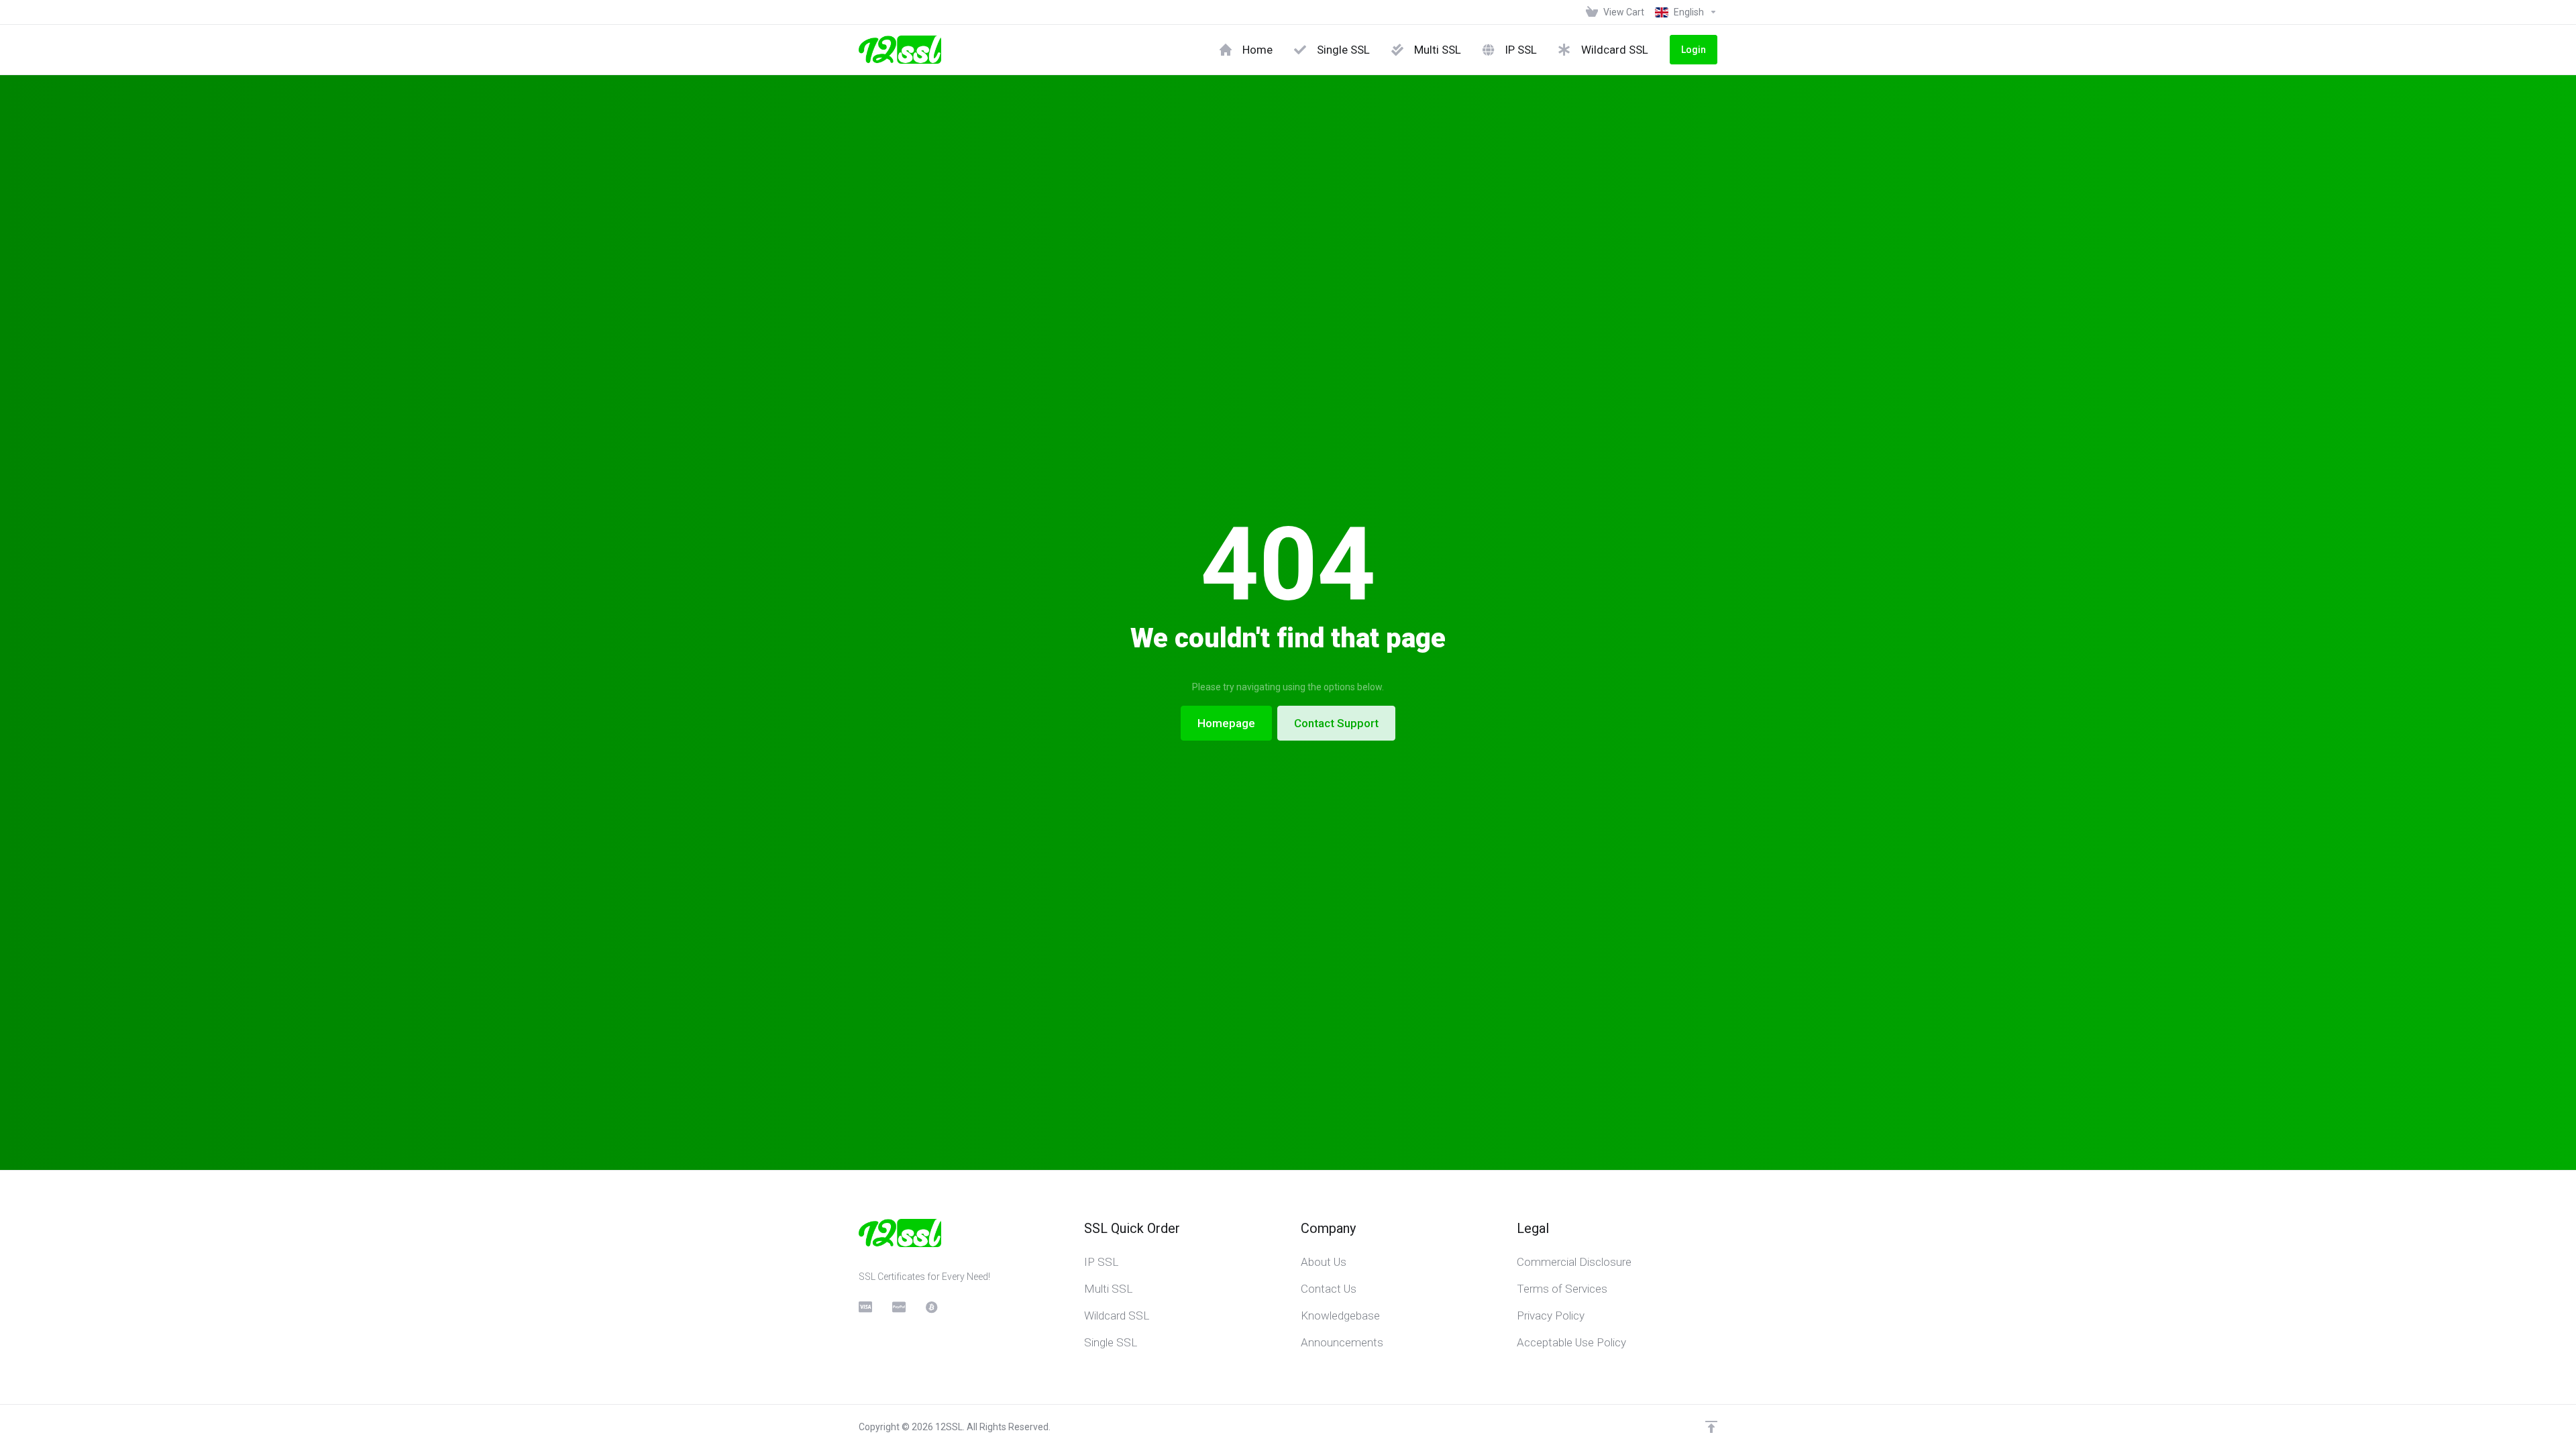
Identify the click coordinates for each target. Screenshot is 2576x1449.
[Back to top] (1711, 1427)
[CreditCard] (865, 1307)
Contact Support (1336, 723)
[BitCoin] (932, 1307)
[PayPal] (898, 1307)
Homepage (1226, 723)
